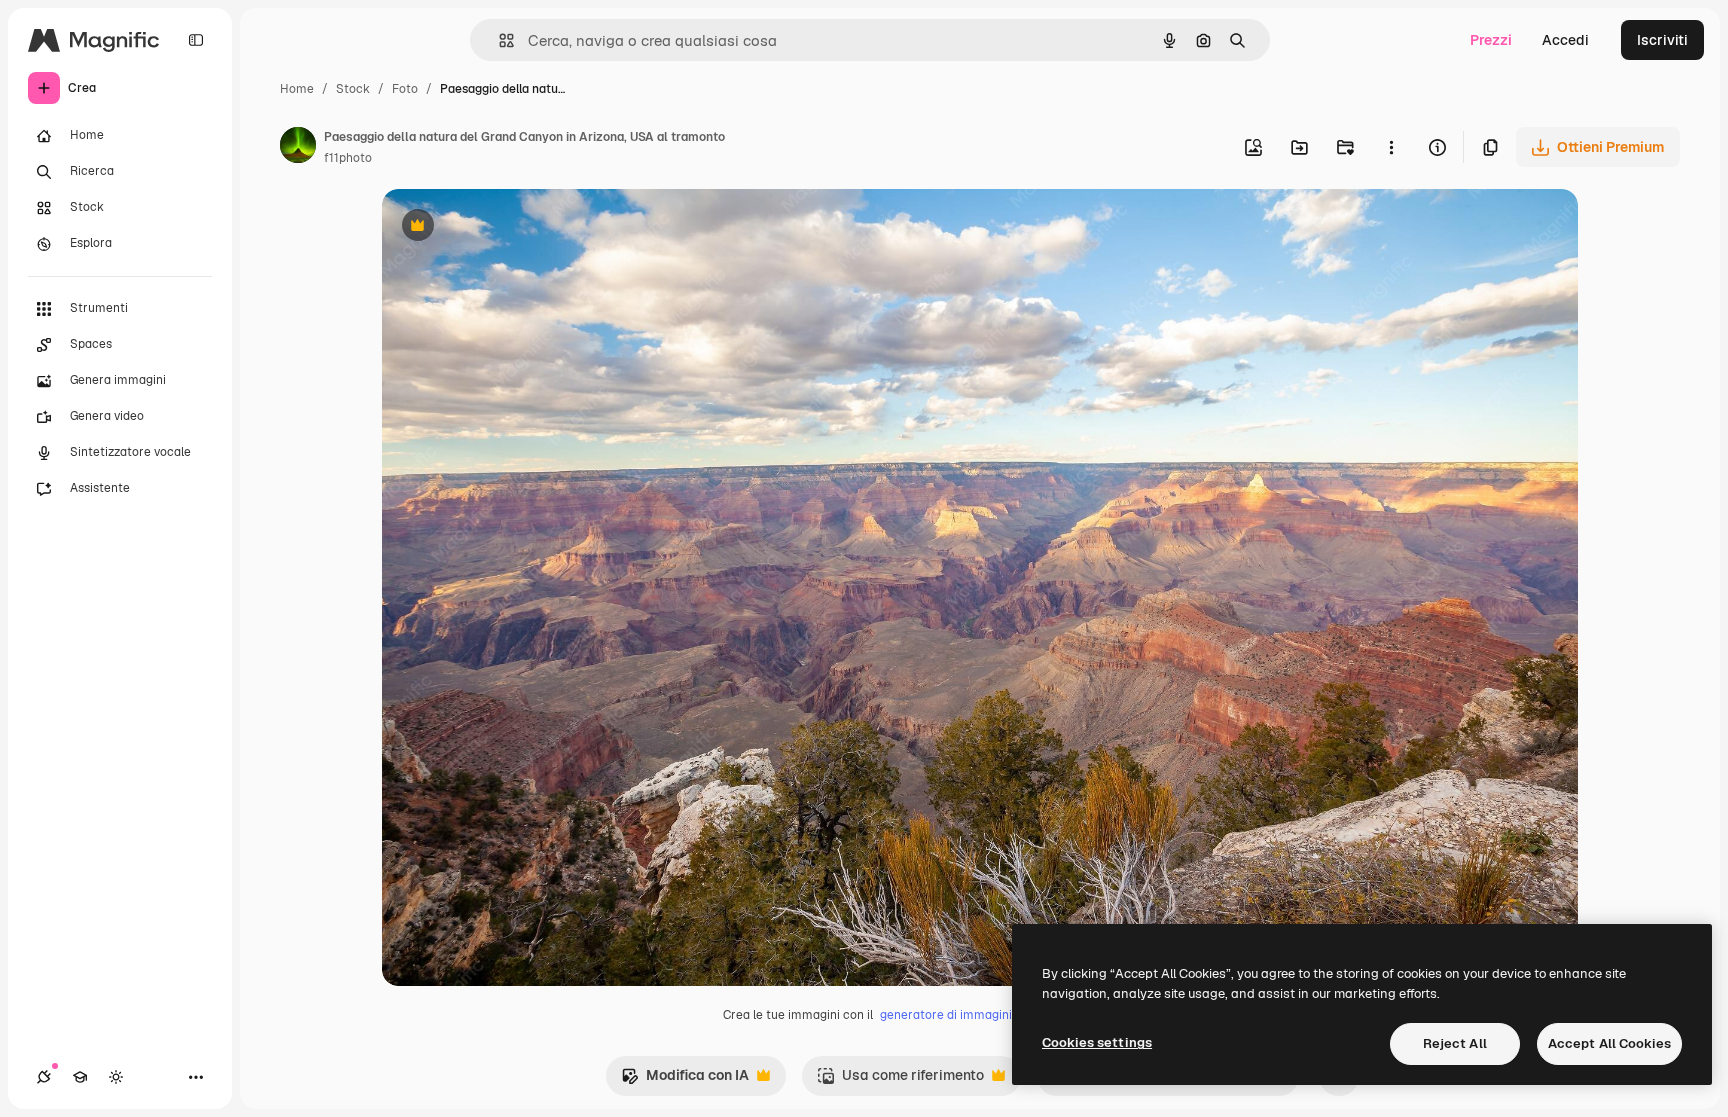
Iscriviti (1662, 40)
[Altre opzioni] (1391, 147)
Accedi (1565, 40)
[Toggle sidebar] (196, 40)
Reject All (1455, 1043)
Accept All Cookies (1609, 1043)
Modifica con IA (685, 1080)
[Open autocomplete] (498, 40)
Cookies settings (1097, 1042)
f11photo (348, 158)
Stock (353, 89)
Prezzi (1491, 40)
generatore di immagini (946, 1015)
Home (297, 89)
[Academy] (80, 1077)
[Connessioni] (44, 1077)
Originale (514, 227)
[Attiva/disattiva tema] (116, 1077)
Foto (405, 89)
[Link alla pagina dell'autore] (298, 148)
